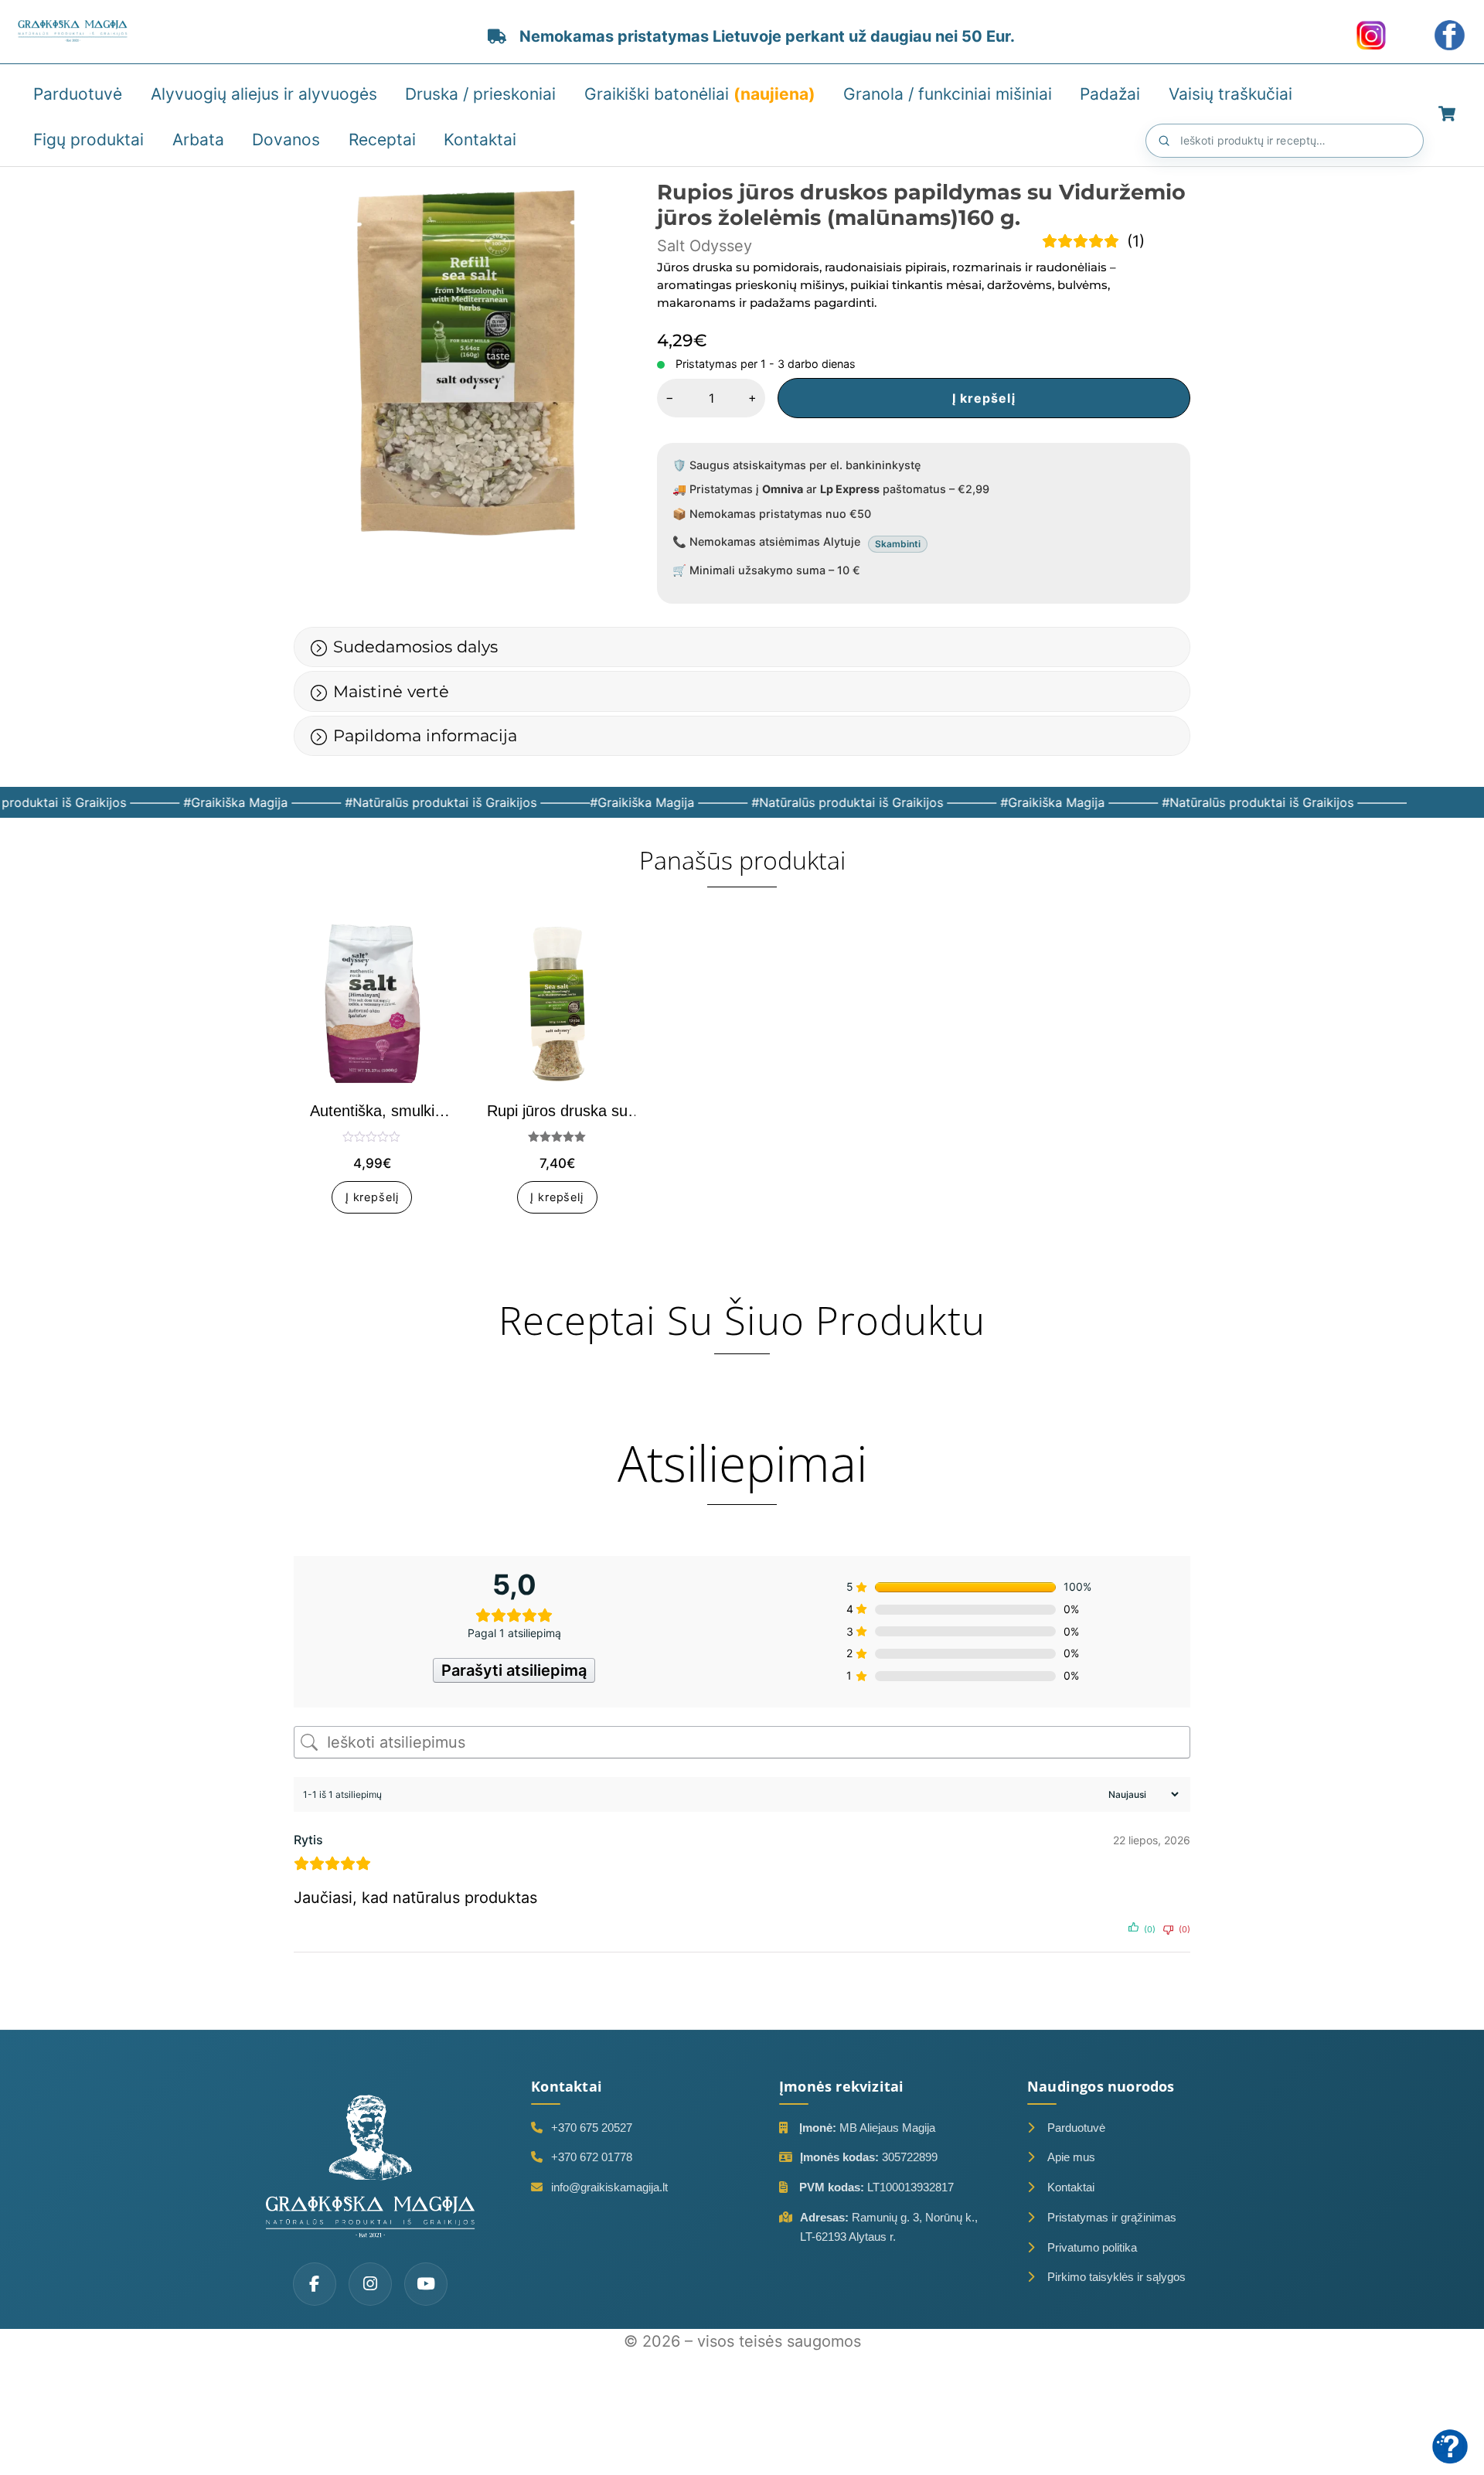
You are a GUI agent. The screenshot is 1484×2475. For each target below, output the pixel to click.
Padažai (1110, 94)
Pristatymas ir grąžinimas (1112, 2217)
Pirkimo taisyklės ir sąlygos (1116, 2277)
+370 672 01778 (592, 2157)
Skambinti (898, 544)
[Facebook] (315, 2284)
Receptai (382, 140)
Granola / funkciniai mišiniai (948, 94)
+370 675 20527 (592, 2128)
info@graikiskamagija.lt (609, 2187)
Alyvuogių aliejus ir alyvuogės (264, 94)
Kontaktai (480, 140)
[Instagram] (370, 2284)
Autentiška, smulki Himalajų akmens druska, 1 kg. (372, 1112)
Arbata (198, 140)
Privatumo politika (1092, 2247)
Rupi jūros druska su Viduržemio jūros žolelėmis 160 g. (557, 1112)
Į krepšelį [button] (372, 1197)
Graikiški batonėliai (700, 94)
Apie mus (1071, 2157)
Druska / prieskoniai (480, 94)
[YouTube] (426, 2284)
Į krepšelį (984, 398)
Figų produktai (88, 140)
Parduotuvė (78, 94)
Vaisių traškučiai (1230, 94)
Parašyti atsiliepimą (514, 1670)
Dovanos (286, 140)
